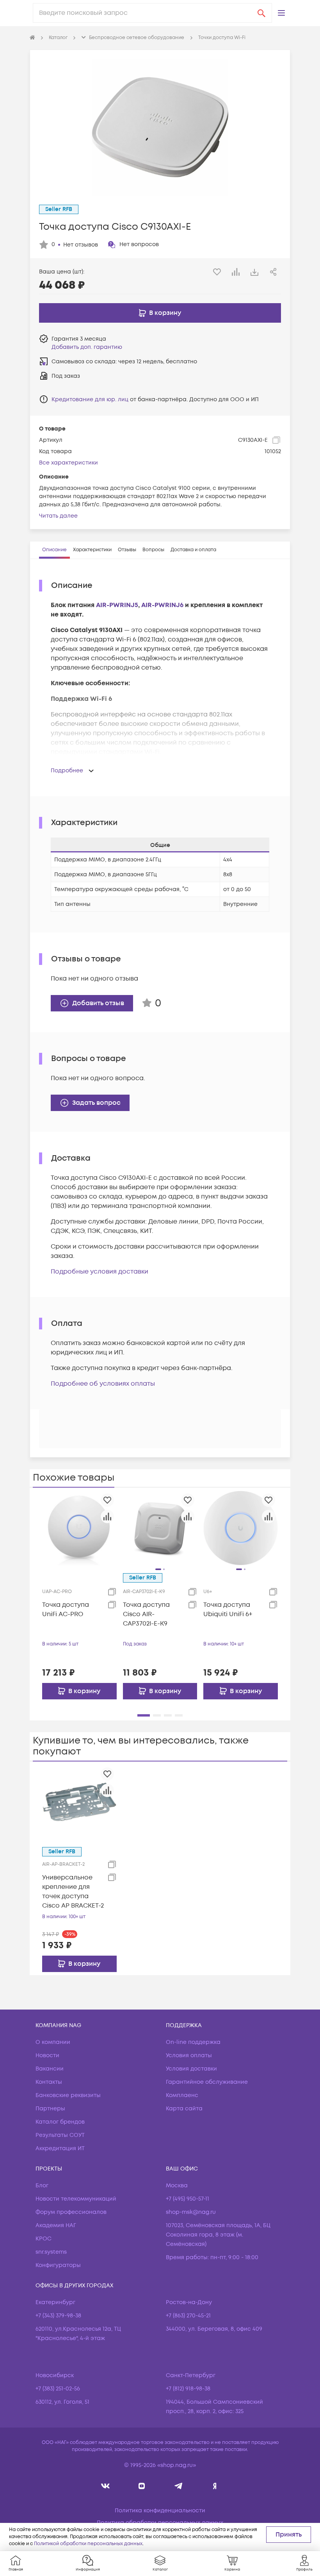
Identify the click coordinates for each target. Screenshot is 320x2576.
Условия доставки (191, 2069)
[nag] (215, 2486)
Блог (42, 2186)
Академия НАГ (56, 2225)
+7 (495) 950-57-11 (188, 2199)
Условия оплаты (189, 2055)
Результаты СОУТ (60, 2135)
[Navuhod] (142, 2486)
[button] (281, 13)
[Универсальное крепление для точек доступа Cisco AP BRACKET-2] (79, 1802)
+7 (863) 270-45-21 (188, 2316)
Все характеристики (68, 463)
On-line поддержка (193, 2042)
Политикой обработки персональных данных (88, 2544)
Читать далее (58, 516)
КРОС (44, 2239)
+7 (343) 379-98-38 (58, 2316)
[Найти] (261, 13)
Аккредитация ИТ (60, 2148)
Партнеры (50, 2109)
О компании (53, 2042)
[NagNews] (178, 2486)
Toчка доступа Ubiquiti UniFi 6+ (228, 1610)
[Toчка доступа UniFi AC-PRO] (79, 1528)
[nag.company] (106, 2486)
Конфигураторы (58, 2265)
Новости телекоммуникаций (76, 2199)
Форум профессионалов (71, 2212)
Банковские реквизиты (68, 2095)
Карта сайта (184, 2109)
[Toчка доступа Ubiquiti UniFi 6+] (241, 1528)
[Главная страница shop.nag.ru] (32, 38)
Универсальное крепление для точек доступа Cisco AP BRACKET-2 (73, 1892)
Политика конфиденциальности (160, 2511)
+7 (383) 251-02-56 (58, 2389)
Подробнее (67, 771)
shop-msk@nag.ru (191, 2212)
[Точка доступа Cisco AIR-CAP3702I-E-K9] (160, 1528)
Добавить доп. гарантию (87, 347)
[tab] (54, 550)
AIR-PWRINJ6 (162, 605)
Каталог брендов (60, 2122)
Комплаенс (182, 2095)
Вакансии (50, 2069)
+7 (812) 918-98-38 (188, 2389)
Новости (47, 2055)
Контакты (49, 2082)
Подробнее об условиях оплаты (103, 1384)
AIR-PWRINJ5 (117, 605)
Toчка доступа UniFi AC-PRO (66, 1610)
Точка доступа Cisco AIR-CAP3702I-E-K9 (146, 1614)
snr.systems (51, 2252)
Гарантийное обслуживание (207, 2082)
